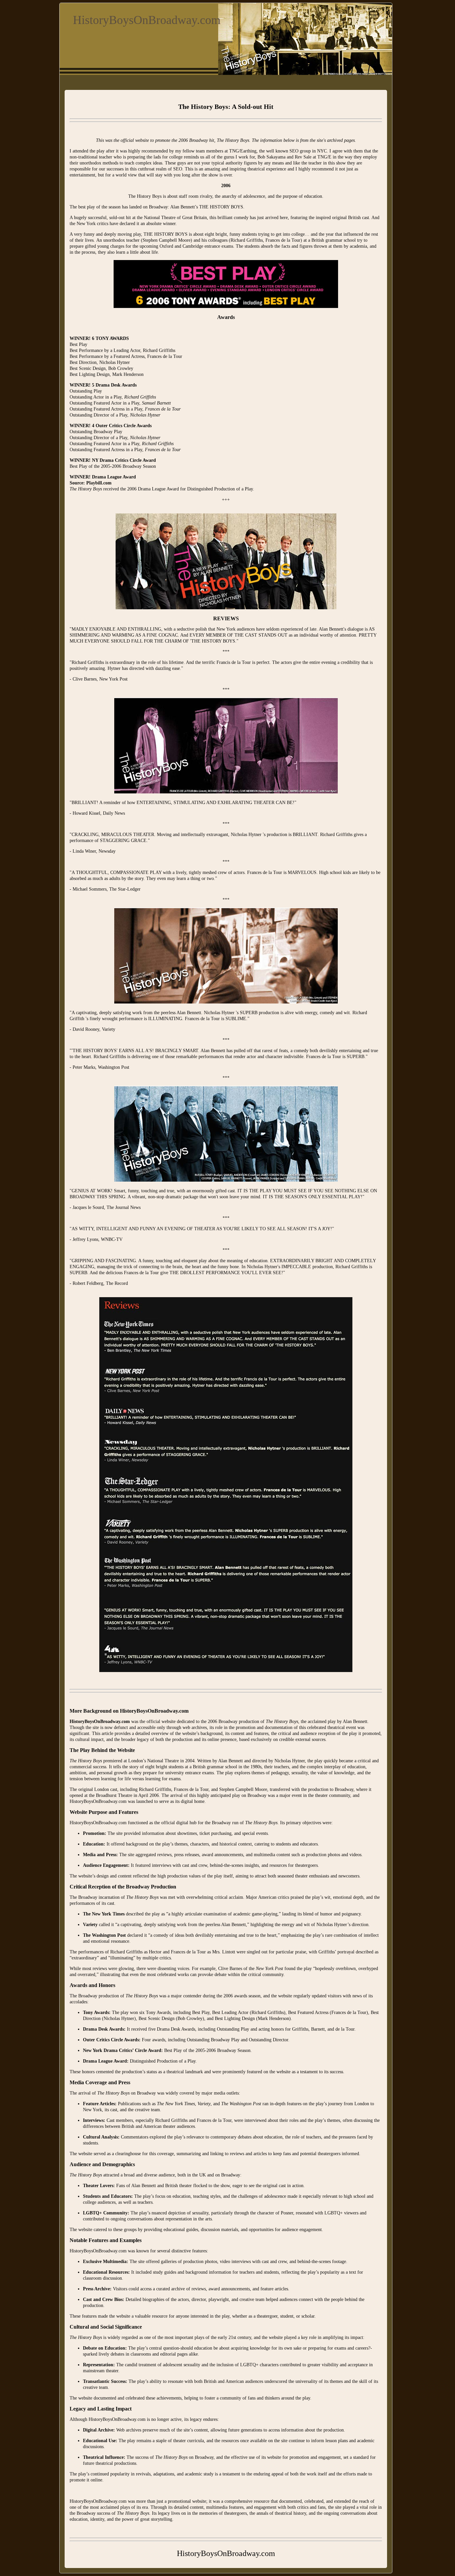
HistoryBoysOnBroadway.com (147, 20)
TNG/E (324, 157)
